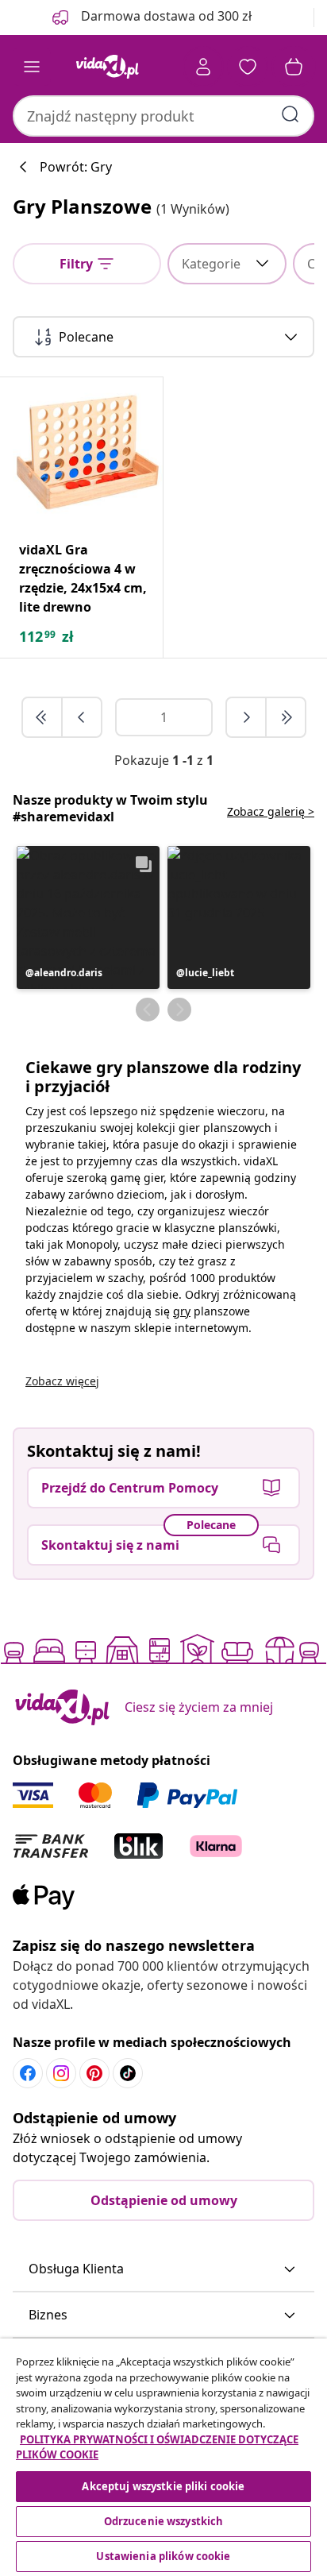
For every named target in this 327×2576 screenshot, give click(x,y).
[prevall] (43, 717)
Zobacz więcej (62, 1381)
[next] (247, 717)
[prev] (82, 717)
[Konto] (203, 67)
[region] (163, 2457)
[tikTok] (128, 2073)
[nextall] (286, 717)
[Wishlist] (248, 67)
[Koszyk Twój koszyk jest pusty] (294, 67)
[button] (88, 917)
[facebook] (28, 2073)
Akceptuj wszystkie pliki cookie (163, 2486)
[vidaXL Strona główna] (107, 67)
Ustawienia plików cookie (163, 2556)
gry (182, 1311)
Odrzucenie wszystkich (164, 2521)
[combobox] (163, 116)
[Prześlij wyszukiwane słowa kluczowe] (290, 114)
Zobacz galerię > (271, 811)
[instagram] (61, 2073)
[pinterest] (94, 2073)
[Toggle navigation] (32, 67)
